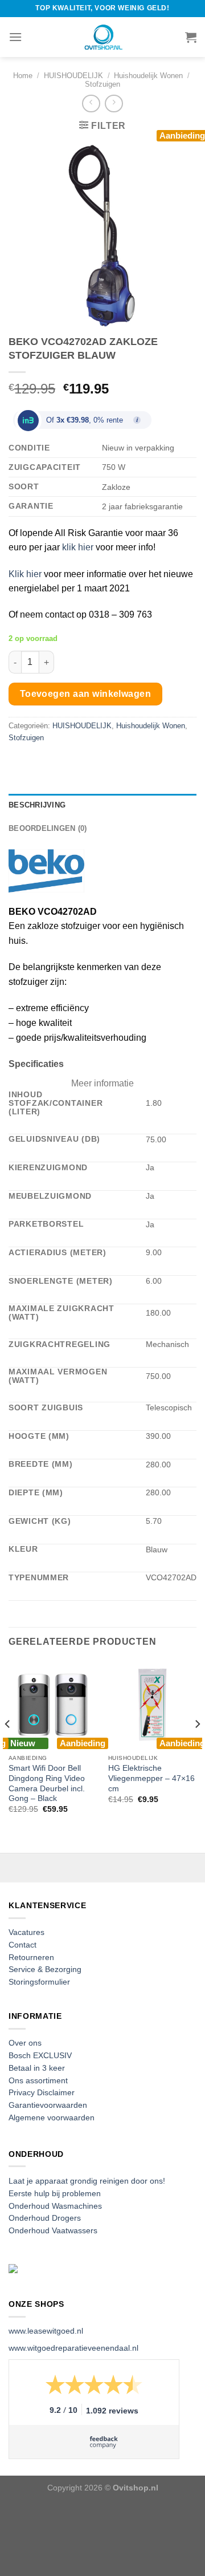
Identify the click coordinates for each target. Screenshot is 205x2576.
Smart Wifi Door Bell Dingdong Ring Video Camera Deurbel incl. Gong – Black (47, 1783)
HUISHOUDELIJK (73, 76)
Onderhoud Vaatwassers (53, 2231)
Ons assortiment (38, 2081)
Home (23, 76)
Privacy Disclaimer (42, 2093)
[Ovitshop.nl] (102, 37)
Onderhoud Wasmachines (55, 2206)
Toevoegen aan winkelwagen (86, 694)
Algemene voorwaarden (52, 2118)
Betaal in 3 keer (37, 2068)
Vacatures (26, 1932)
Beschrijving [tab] (37, 805)
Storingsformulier (39, 1982)
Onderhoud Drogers (45, 2218)
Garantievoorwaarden (48, 2105)
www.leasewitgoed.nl (46, 2331)
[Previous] (8, 1747)
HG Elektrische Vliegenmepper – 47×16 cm (151, 1778)
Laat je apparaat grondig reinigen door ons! (87, 2181)
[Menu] (15, 37)
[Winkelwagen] (191, 37)
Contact (22, 1945)
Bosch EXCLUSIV (40, 2056)
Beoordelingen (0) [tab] (48, 828)
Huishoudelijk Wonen (148, 76)
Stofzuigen (102, 84)
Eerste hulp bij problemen (55, 2194)
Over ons (25, 2043)
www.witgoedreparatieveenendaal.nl (73, 2348)
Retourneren (31, 1958)
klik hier (78, 547)
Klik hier (25, 574)
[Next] (197, 1747)
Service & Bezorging (45, 1969)
